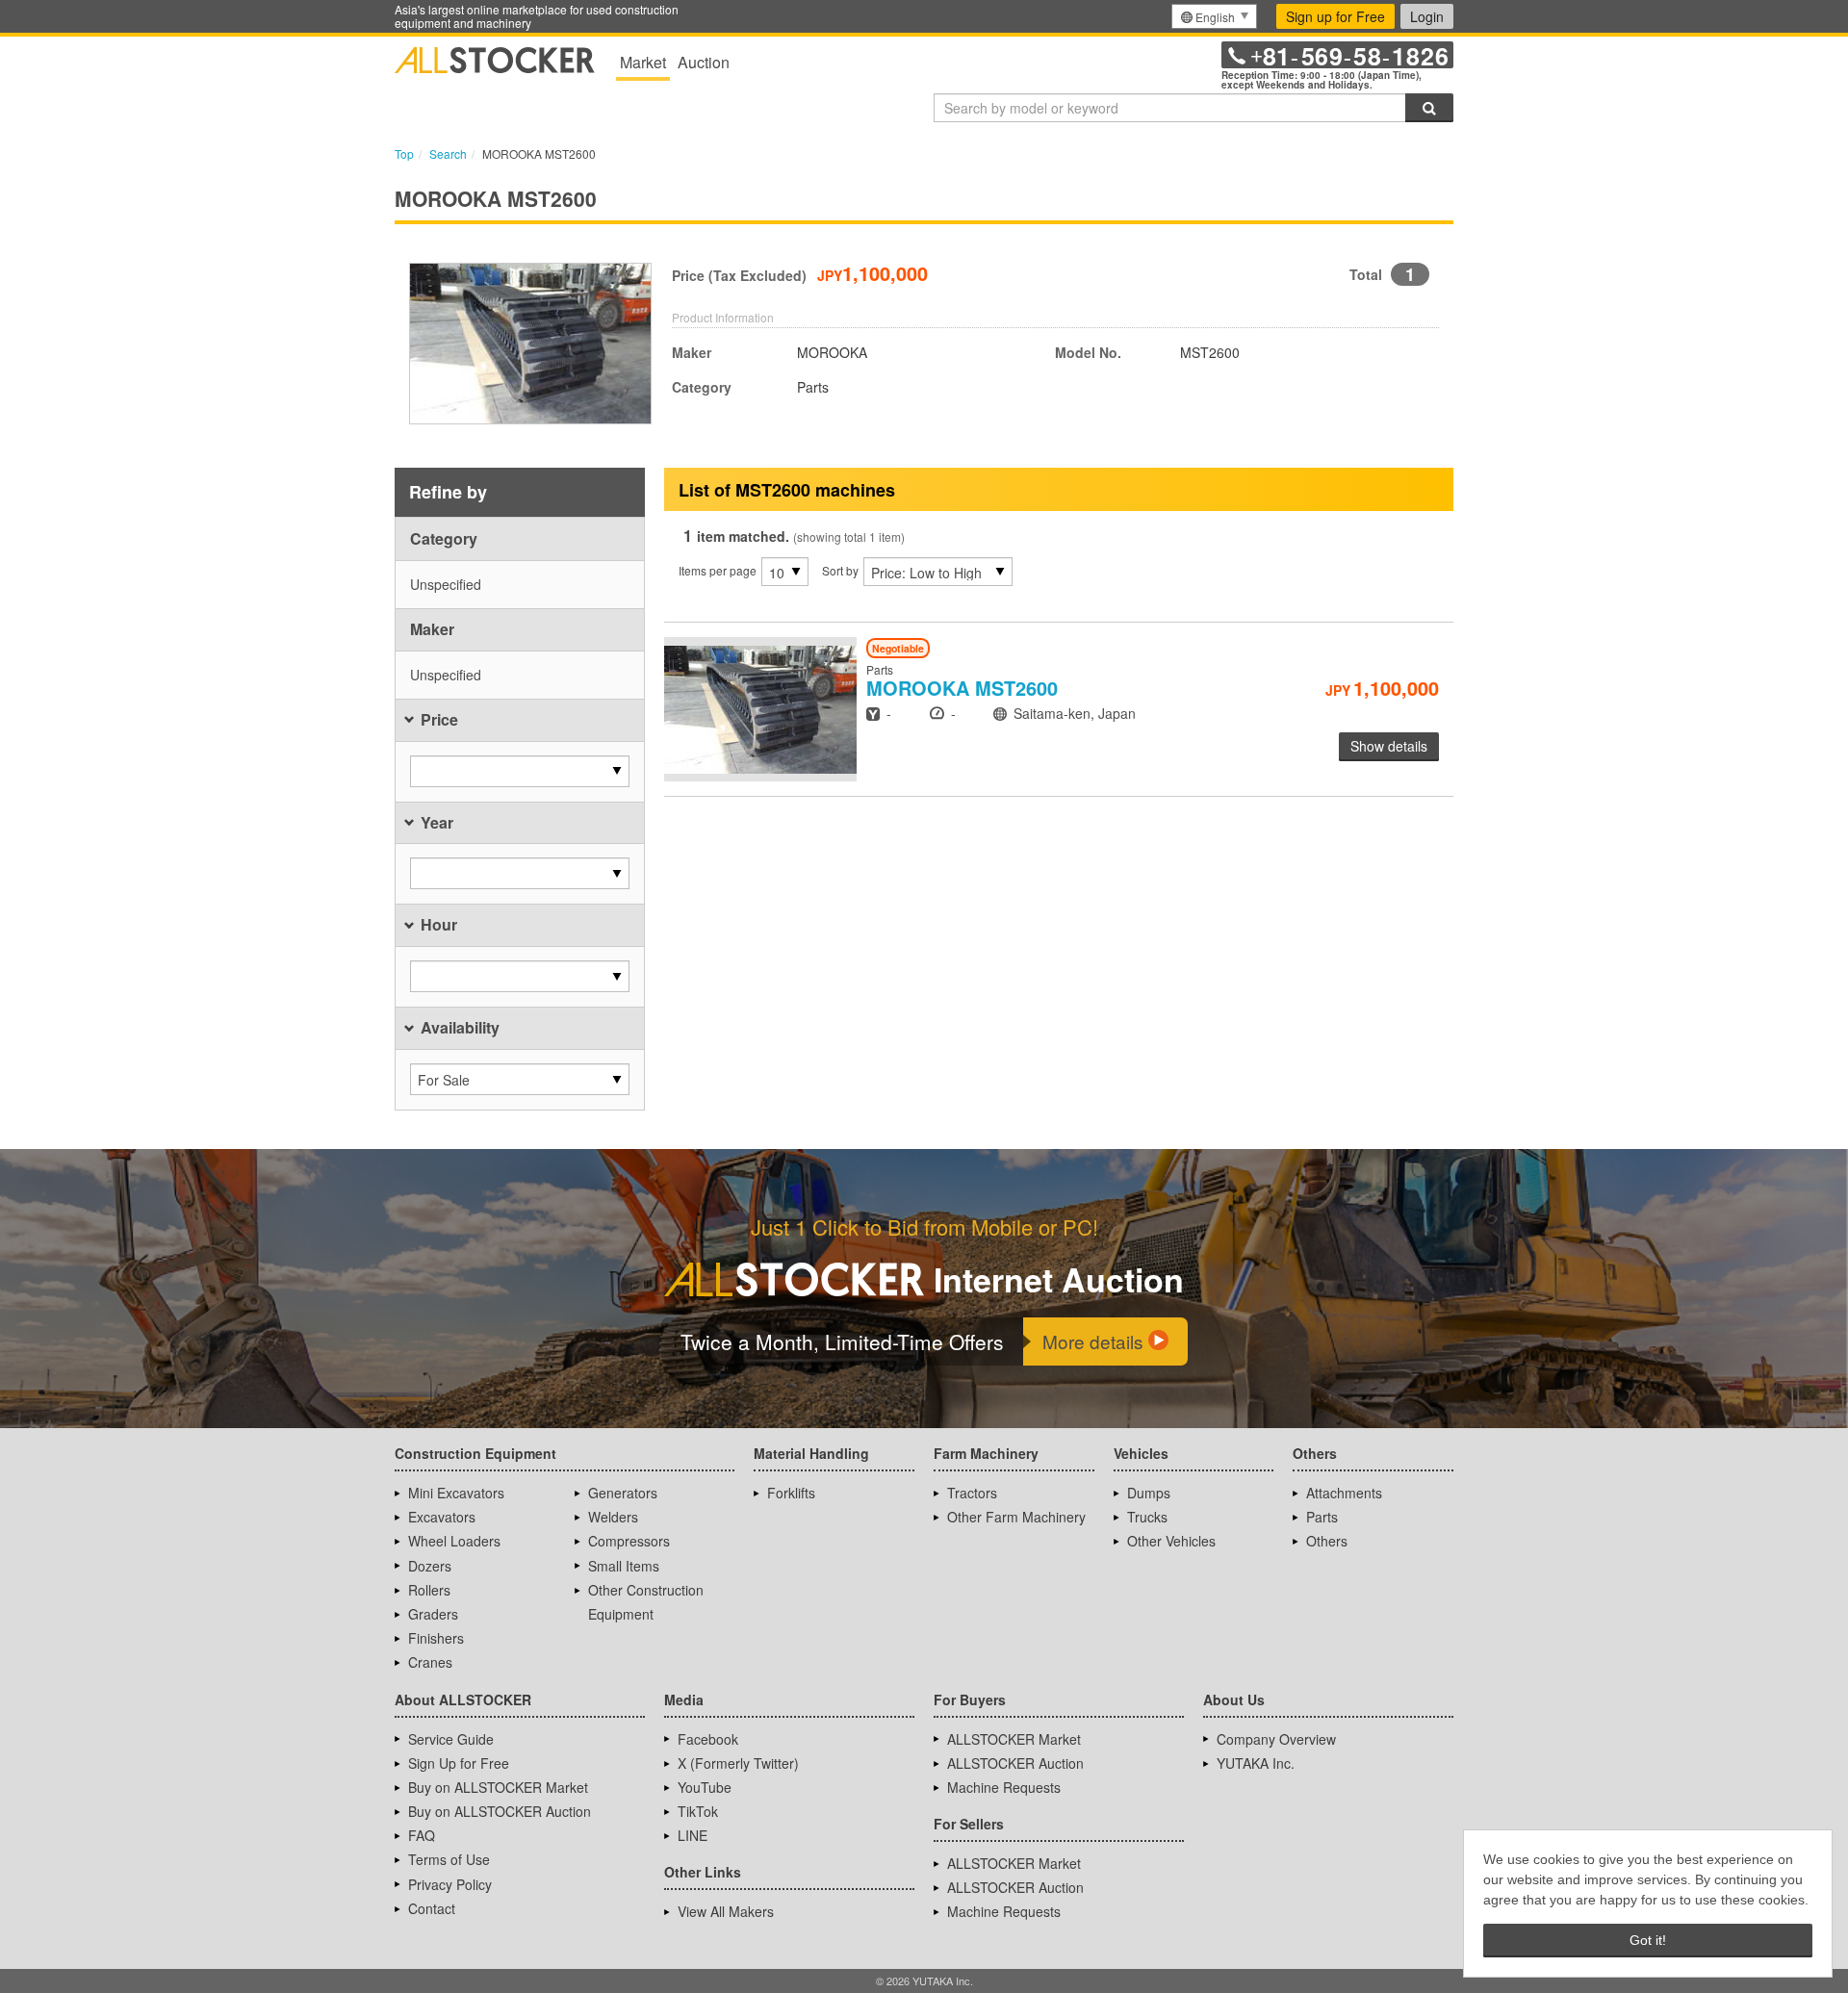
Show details (1389, 746)
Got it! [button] (1648, 1940)
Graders (433, 1614)
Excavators (442, 1517)
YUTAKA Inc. (1256, 1763)
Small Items (624, 1566)
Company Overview (1276, 1739)
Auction (704, 62)
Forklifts (791, 1493)
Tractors (972, 1493)
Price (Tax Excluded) (739, 275)
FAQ (422, 1835)
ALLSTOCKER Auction (1015, 1763)
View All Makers (726, 1911)
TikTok (698, 1811)
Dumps (1149, 1493)
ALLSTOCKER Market (1014, 1739)
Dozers (430, 1566)
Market (643, 62)
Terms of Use (449, 1859)
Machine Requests (1004, 1787)
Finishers (436, 1638)
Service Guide (451, 1739)
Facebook (708, 1739)
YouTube (705, 1787)
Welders (613, 1517)
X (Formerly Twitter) (738, 1763)
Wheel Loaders (454, 1541)
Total (1366, 274)
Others (1327, 1541)
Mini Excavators (456, 1493)
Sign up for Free (1335, 16)
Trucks (1147, 1517)
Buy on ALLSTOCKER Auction (500, 1811)
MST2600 (962, 688)
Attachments (1344, 1493)
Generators (623, 1493)
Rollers (429, 1590)
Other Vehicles (1171, 1541)
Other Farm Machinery (1016, 1517)
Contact (432, 1908)
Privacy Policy (450, 1884)
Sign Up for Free (459, 1763)
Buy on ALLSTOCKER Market (498, 1787)
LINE (693, 1835)
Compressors (629, 1541)
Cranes (430, 1662)
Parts (1322, 1517)
